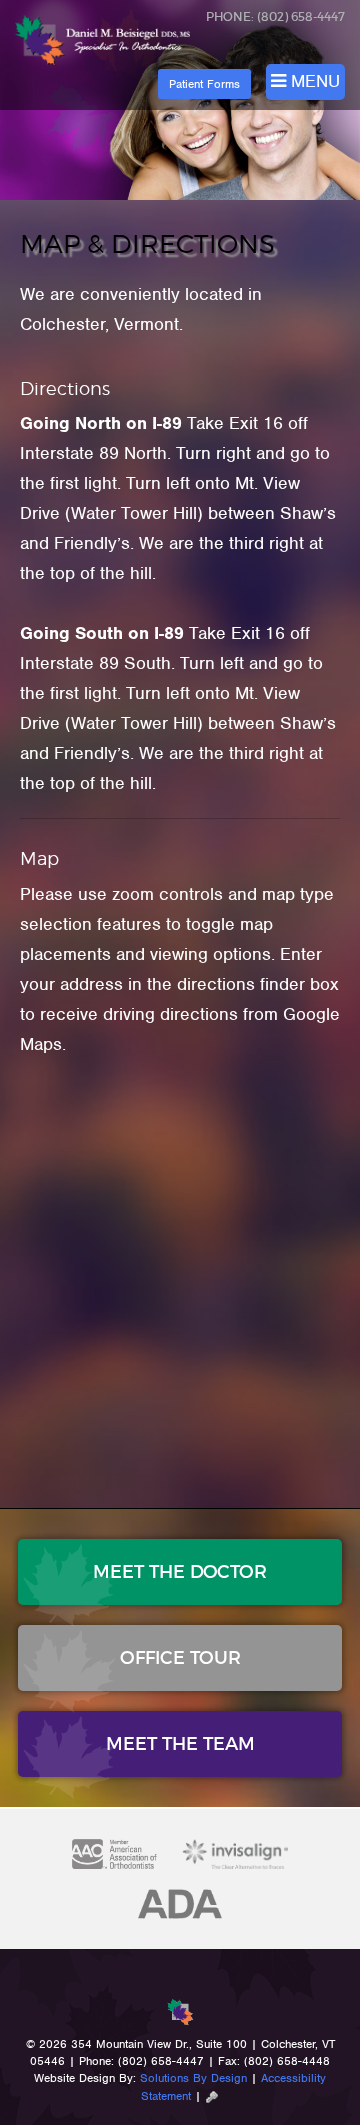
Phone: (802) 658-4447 (275, 16)
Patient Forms (204, 84)
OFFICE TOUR (180, 1658)
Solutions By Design (193, 2078)
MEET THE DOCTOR (180, 1572)
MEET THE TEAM (180, 1744)
